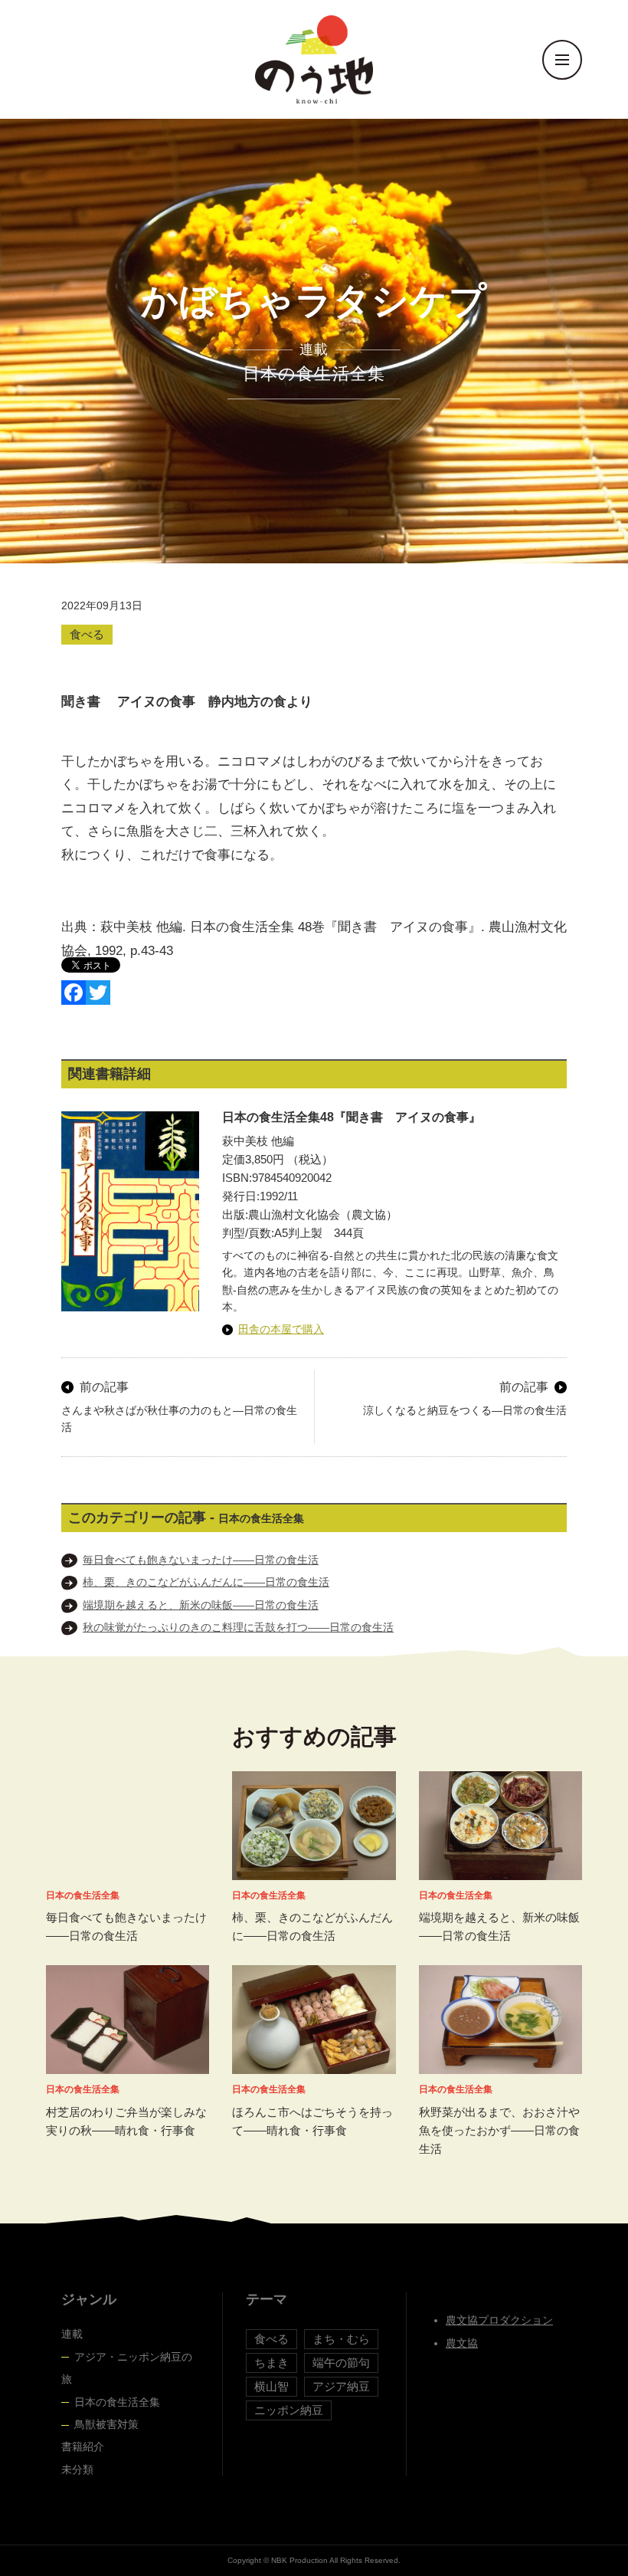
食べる (87, 634)
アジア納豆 (341, 2386)
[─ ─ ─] (562, 60)
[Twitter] (98, 993)
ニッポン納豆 (289, 2410)
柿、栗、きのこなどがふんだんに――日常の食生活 (206, 1582)
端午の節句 (341, 2363)
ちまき (271, 2363)
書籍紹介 (83, 2446)
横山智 (271, 2386)
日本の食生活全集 (117, 2402)
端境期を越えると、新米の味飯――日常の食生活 (201, 1605)
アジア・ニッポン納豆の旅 (127, 2368)
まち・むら (341, 2339)
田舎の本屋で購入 (281, 1329)
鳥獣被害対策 (106, 2424)
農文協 (462, 2343)
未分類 (77, 2469)
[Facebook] (74, 993)
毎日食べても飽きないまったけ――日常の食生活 (201, 1560)
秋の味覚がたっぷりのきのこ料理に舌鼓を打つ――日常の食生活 (238, 1627)
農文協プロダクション (499, 2320)
